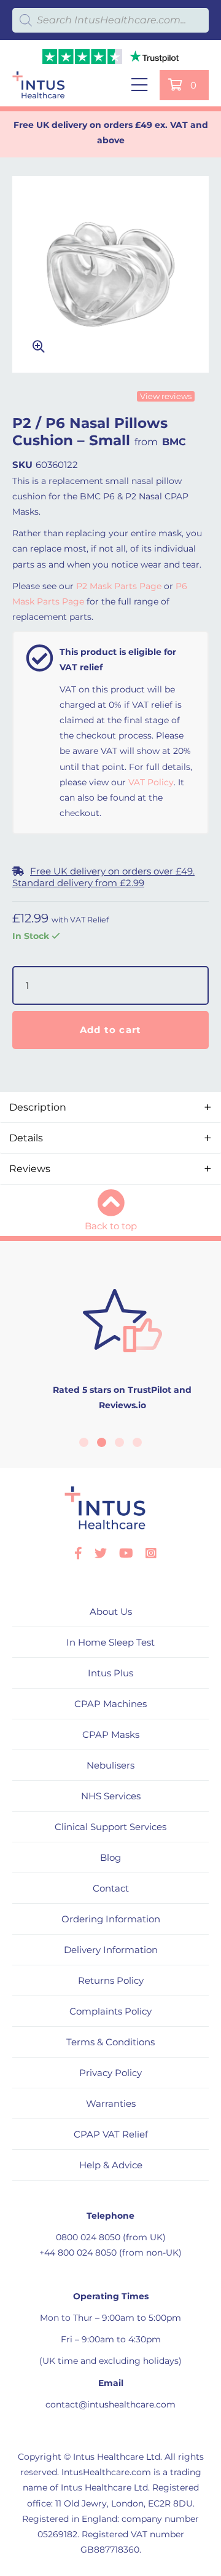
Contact (111, 1888)
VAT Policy (151, 782)
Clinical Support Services (110, 1827)
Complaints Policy (110, 2011)
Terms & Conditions (110, 2042)
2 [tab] (102, 1442)
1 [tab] (84, 1442)
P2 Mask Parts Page (119, 586)
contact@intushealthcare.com (110, 2404)
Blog (110, 1857)
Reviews (30, 1169)
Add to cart (111, 1030)
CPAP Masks (111, 1734)
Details (26, 1138)
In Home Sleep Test (110, 1642)
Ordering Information (111, 1919)
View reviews (166, 396)
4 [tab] (137, 1442)
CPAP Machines (110, 1704)
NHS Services (111, 1796)
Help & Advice (111, 2165)
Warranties (111, 2103)
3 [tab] (119, 1442)
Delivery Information (111, 1950)
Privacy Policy (110, 2073)
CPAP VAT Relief (111, 2134)
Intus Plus (110, 1673)
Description (38, 1107)
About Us (111, 1611)
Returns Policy (111, 1980)
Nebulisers (110, 1765)
